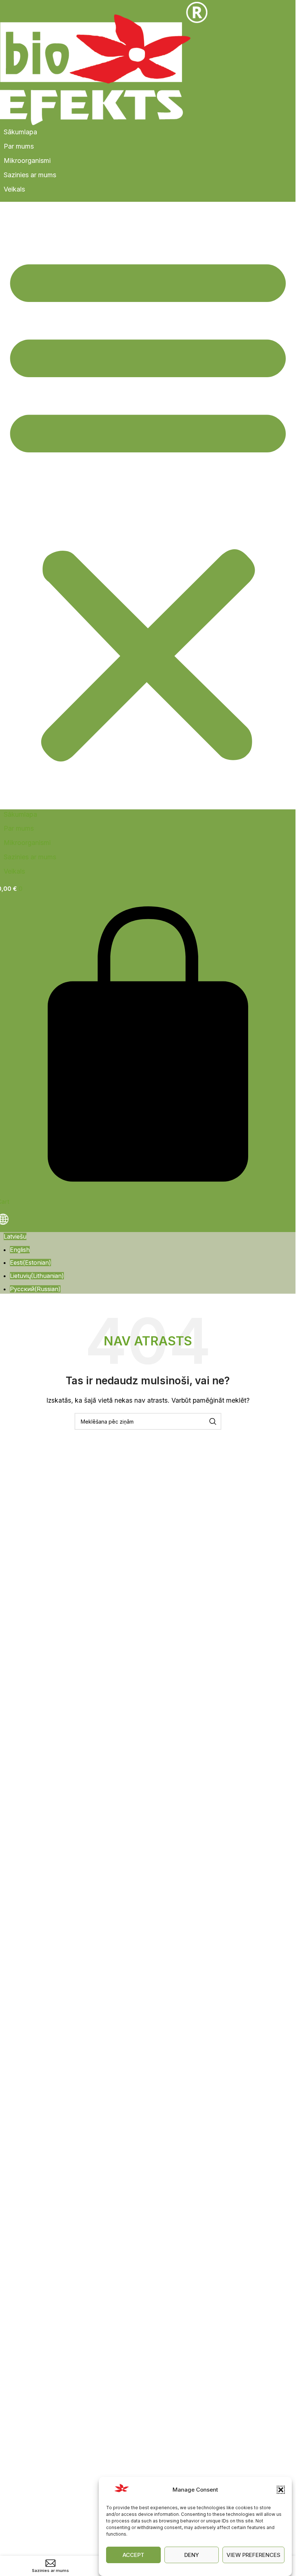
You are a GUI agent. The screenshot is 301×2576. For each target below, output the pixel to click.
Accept (133, 2555)
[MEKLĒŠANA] (213, 1421)
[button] (281, 2490)
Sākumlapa (20, 132)
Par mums (19, 146)
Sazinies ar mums (30, 175)
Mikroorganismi (27, 161)
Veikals (14, 189)
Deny (192, 2555)
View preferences (253, 2555)
